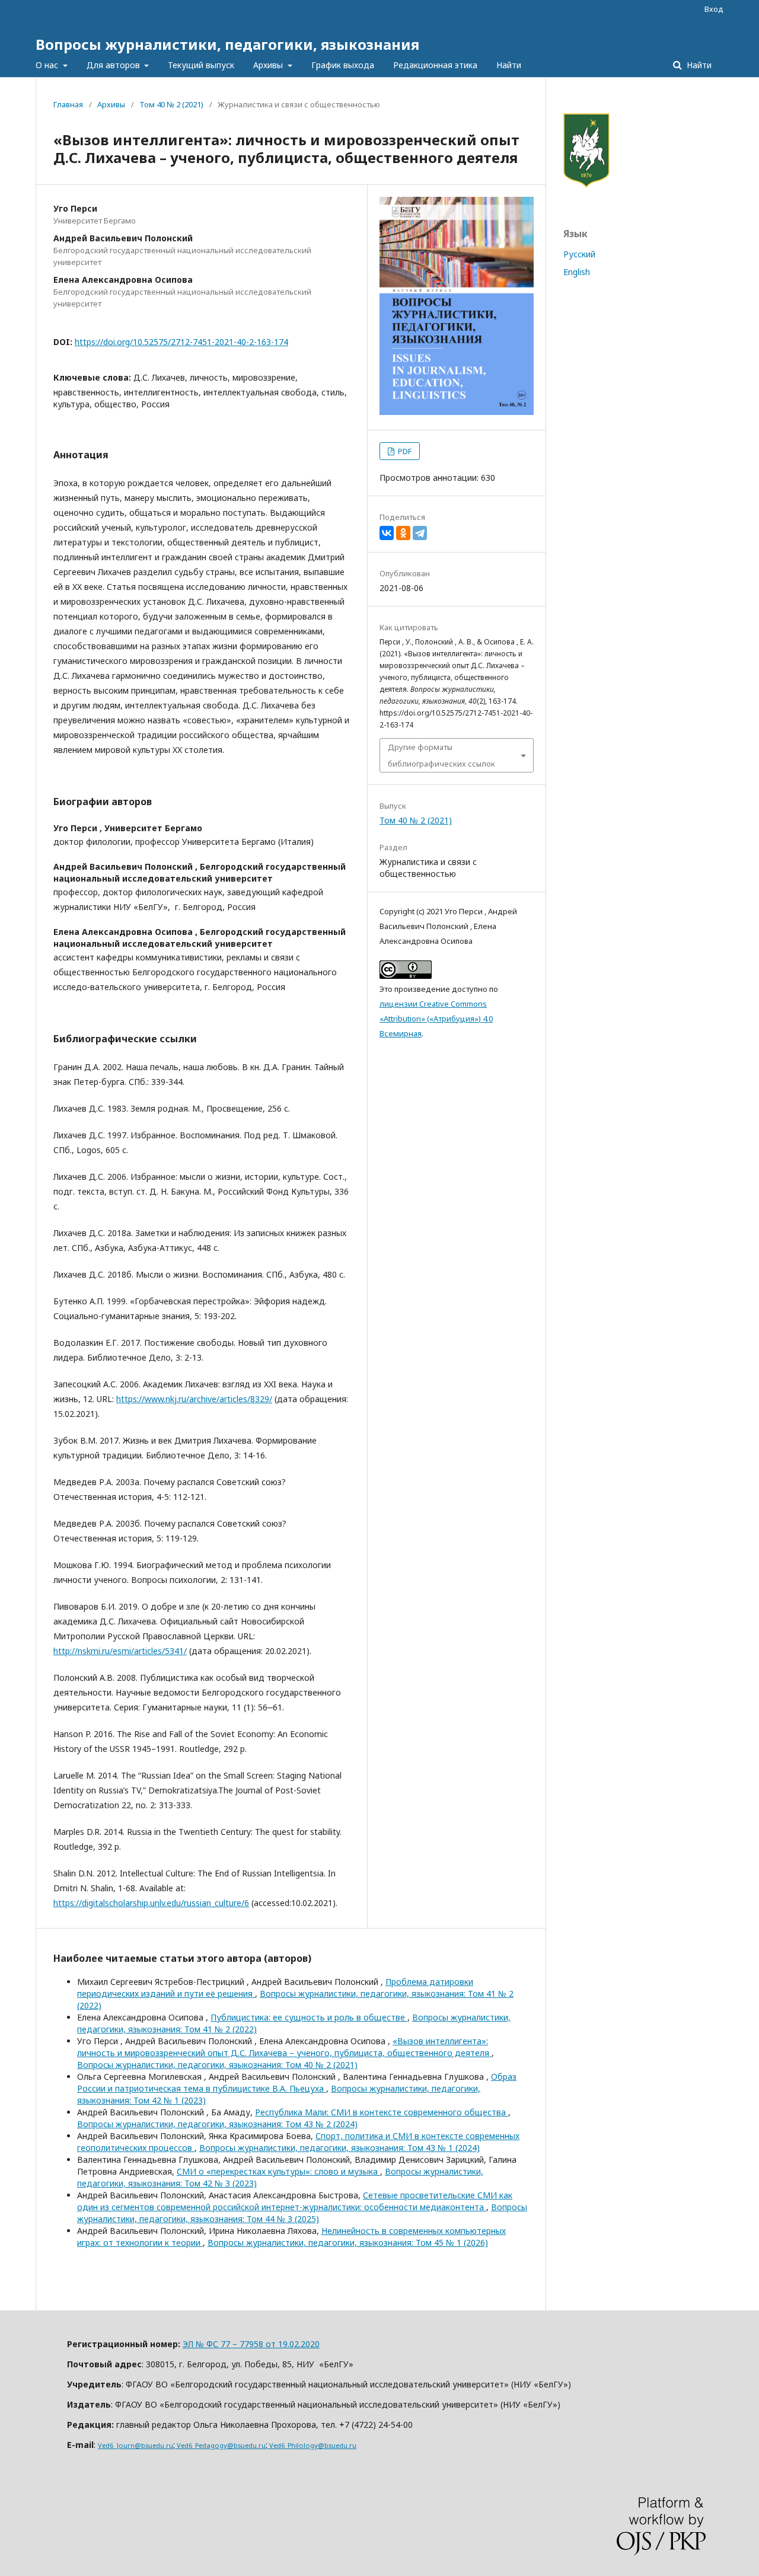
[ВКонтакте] (387, 533)
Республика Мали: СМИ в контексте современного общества (382, 2112)
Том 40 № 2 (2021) (171, 104)
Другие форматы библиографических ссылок (441, 755)
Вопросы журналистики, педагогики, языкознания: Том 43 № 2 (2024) (217, 2124)
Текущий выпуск (201, 65)
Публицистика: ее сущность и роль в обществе (309, 2017)
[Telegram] (420, 533)
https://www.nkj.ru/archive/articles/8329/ (194, 1399)
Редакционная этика (435, 65)
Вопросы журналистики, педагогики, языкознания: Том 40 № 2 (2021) (217, 2065)
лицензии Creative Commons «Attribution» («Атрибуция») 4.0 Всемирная (436, 1019)
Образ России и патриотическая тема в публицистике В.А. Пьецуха (297, 2082)
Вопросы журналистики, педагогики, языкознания (227, 44)
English (577, 272)
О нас (48, 65)
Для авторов (114, 65)
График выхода (343, 65)
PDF (404, 451)
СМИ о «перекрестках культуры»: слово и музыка (278, 2171)
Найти (509, 65)
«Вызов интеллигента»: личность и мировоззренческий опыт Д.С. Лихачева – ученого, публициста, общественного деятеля (284, 2047)
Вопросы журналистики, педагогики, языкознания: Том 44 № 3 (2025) (302, 2213)
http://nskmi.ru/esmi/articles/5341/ (120, 1651)
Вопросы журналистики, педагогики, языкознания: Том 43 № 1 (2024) (339, 2148)
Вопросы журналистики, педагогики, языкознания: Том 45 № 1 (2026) (348, 2243)
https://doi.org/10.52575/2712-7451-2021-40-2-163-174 (181, 342)
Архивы (269, 65)
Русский (579, 254)
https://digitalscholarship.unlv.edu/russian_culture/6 (151, 1903)
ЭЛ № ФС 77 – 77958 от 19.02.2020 (251, 2344)
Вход (714, 9)
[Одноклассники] (403, 533)
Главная (68, 104)
